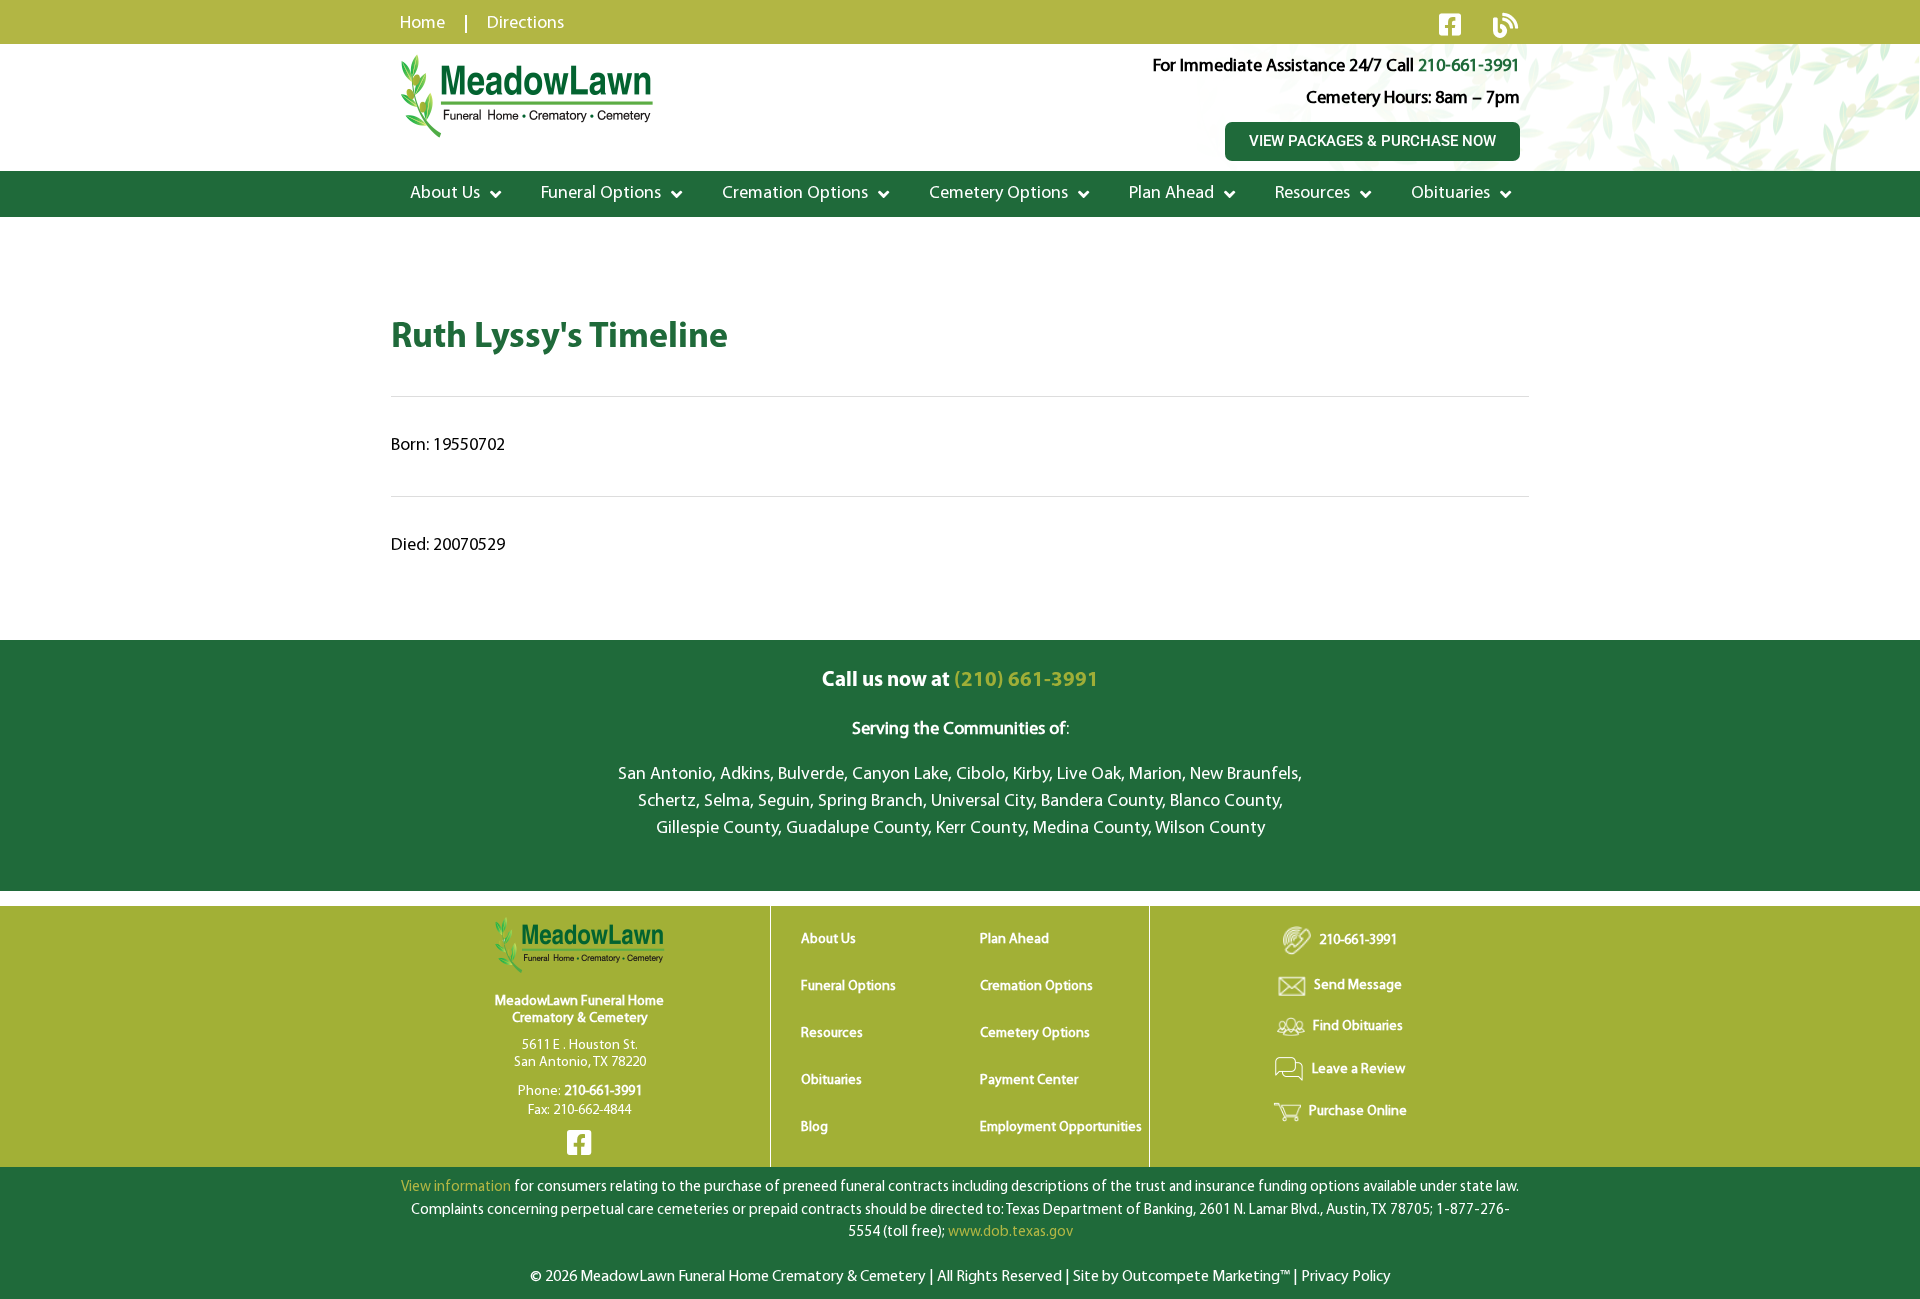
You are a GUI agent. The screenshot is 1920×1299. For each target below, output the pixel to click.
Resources (1312, 194)
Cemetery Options (998, 194)
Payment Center (1029, 1080)
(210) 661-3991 (960, 680)
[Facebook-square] (1450, 24)
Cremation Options (795, 194)
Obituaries (1450, 194)
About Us (445, 194)
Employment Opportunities (1061, 1127)
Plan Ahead (1171, 194)
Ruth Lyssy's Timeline (559, 338)
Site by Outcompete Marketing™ (1181, 1277)
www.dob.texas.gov (1010, 1232)
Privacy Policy (1346, 1277)
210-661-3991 (1469, 67)
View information (456, 1187)
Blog (814, 1127)
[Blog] (1505, 25)
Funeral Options (601, 194)
